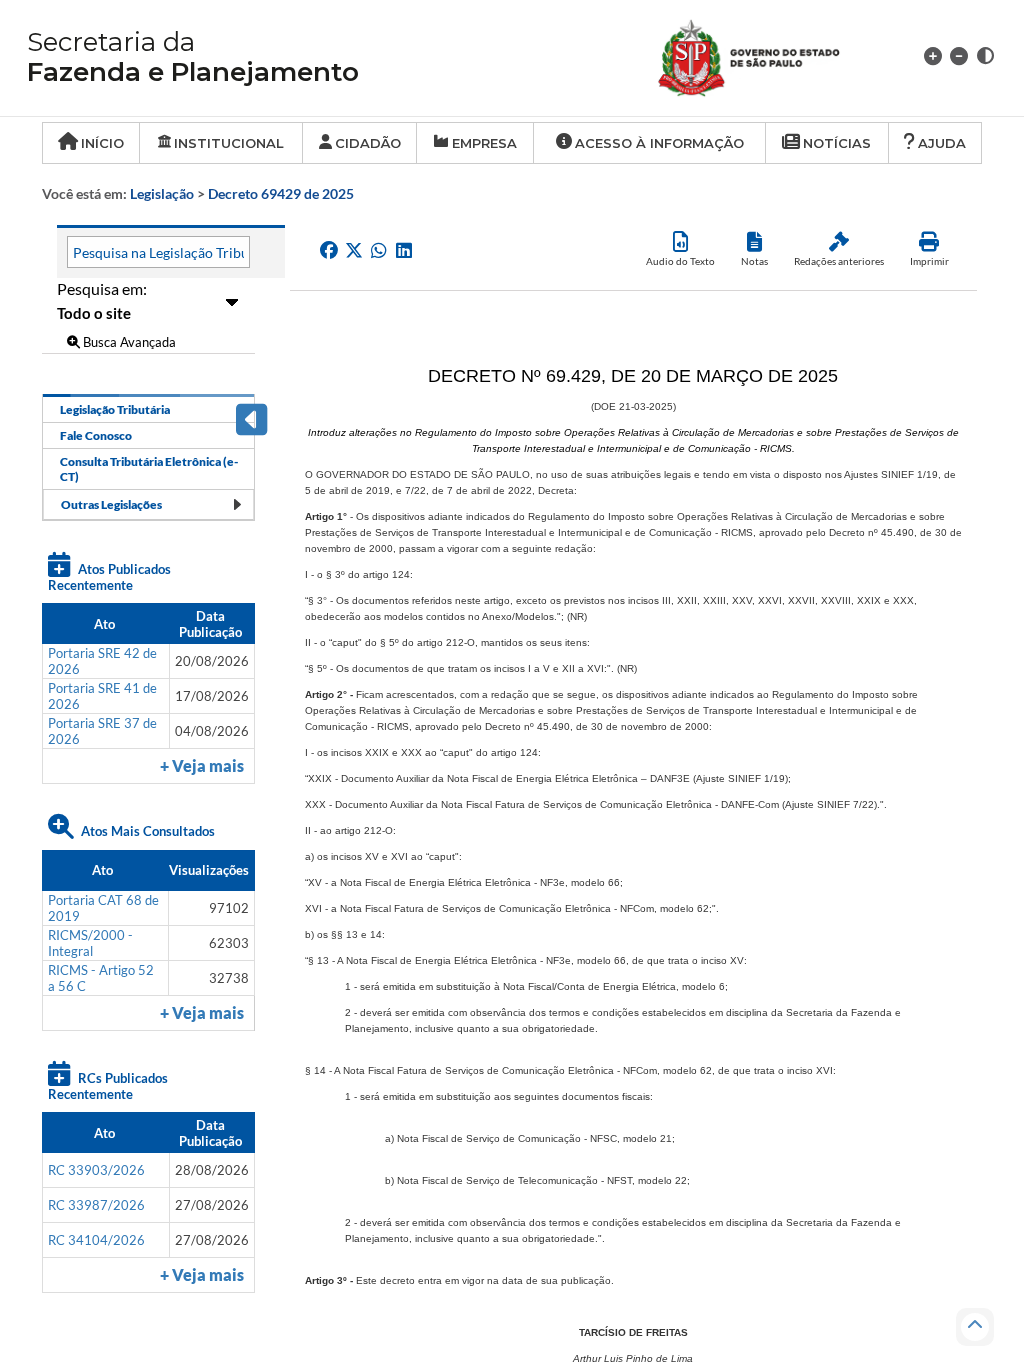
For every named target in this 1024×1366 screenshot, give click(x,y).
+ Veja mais (202, 766)
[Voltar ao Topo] (975, 1327)
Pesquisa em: (102, 288)
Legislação (162, 193)
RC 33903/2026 (96, 1170)
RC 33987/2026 (96, 1205)
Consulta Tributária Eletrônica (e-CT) (149, 469)
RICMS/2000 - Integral (90, 943)
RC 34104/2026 (96, 1240)
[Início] (772, 55)
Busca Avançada (128, 342)
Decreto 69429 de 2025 (281, 193)
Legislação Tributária (115, 409)
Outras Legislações (111, 504)
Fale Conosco (96, 435)
